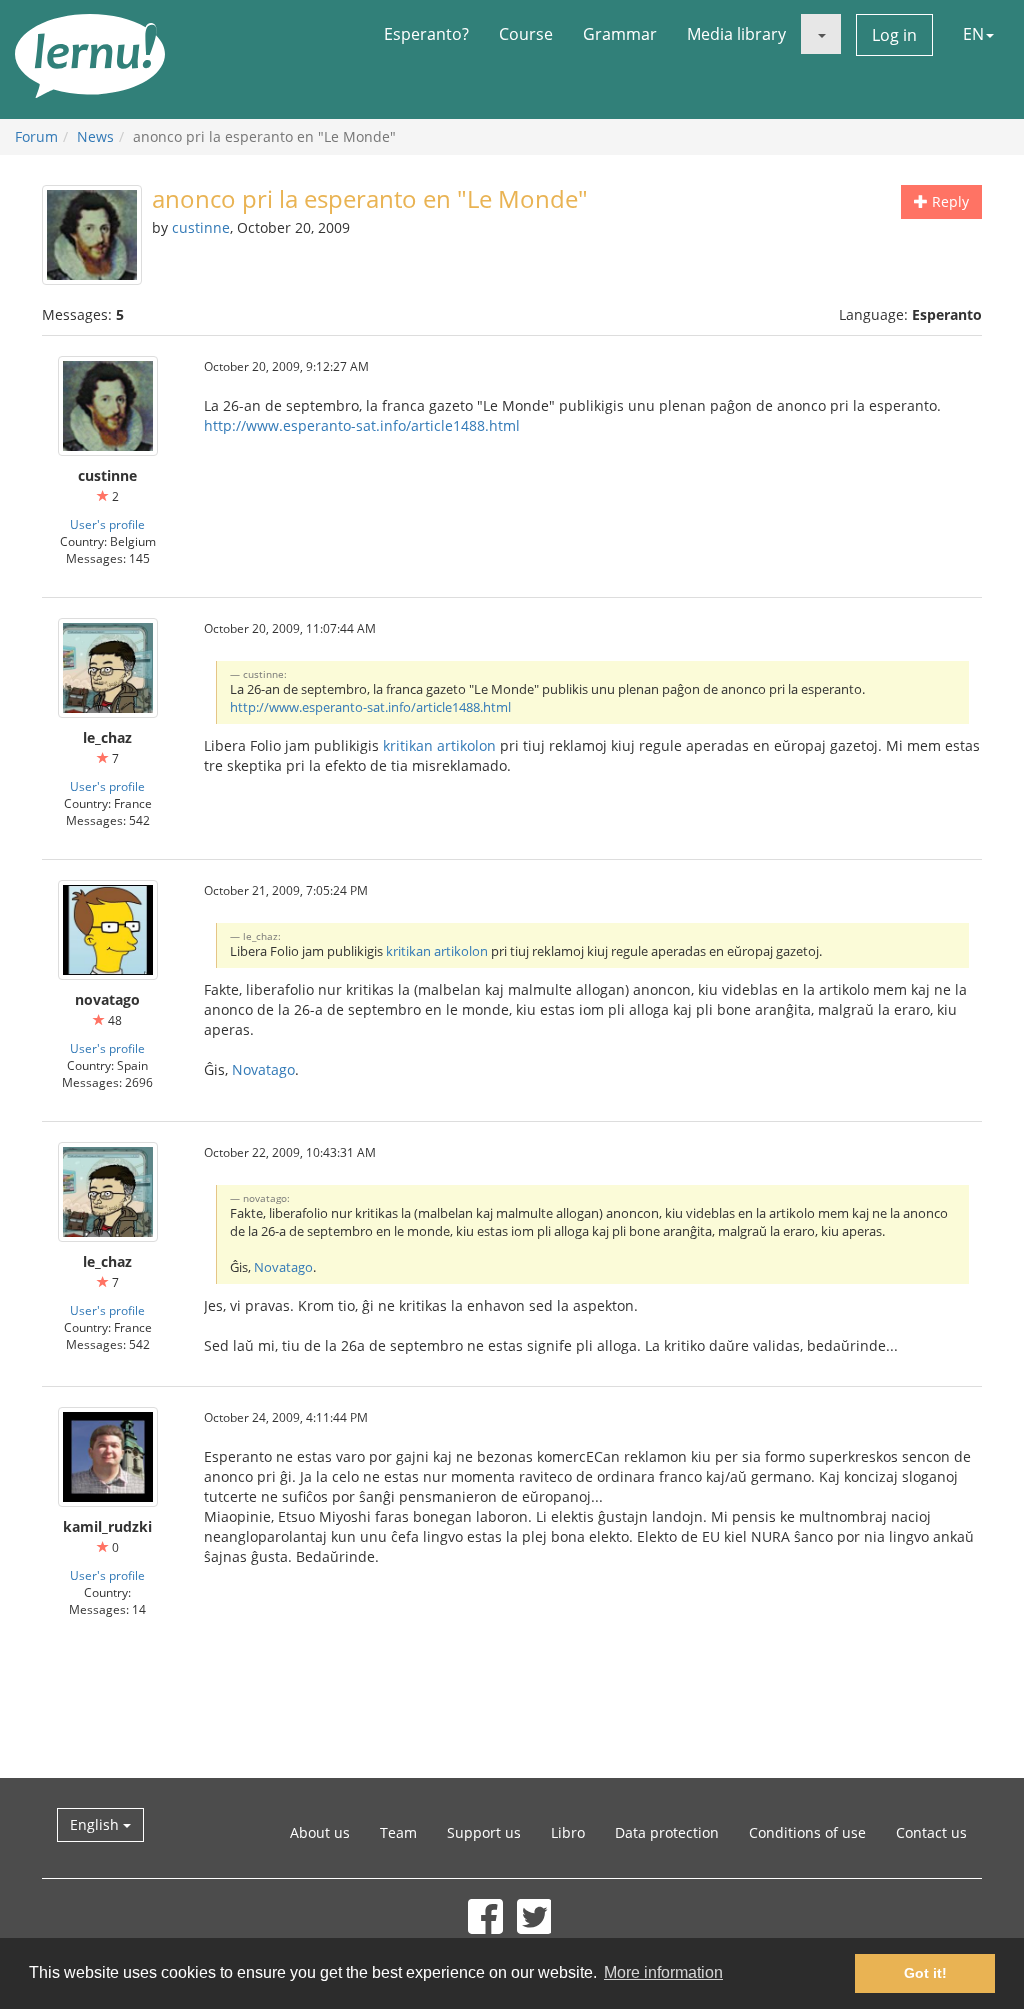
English (96, 1824)
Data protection (667, 1832)
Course (526, 34)
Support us (484, 1832)
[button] (821, 34)
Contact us (931, 1832)
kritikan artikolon (439, 745)
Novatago (263, 1069)
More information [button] (663, 1972)
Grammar (620, 34)
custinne (201, 227)
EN (973, 34)
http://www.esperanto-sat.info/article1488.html (362, 425)
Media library (736, 34)
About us (320, 1832)
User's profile (107, 524)
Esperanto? (426, 34)
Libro (568, 1832)
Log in (894, 35)
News (95, 136)
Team (398, 1832)
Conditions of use (807, 1832)
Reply (948, 201)
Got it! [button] (925, 1973)
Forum (36, 136)
